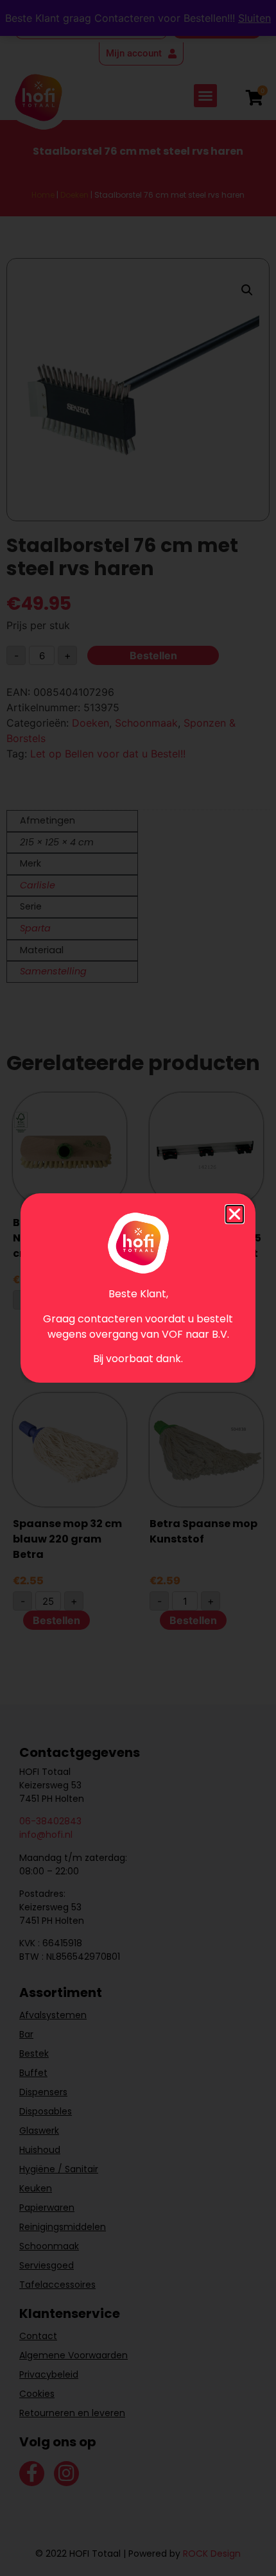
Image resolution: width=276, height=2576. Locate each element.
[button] (235, 1214)
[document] (138, 1288)
